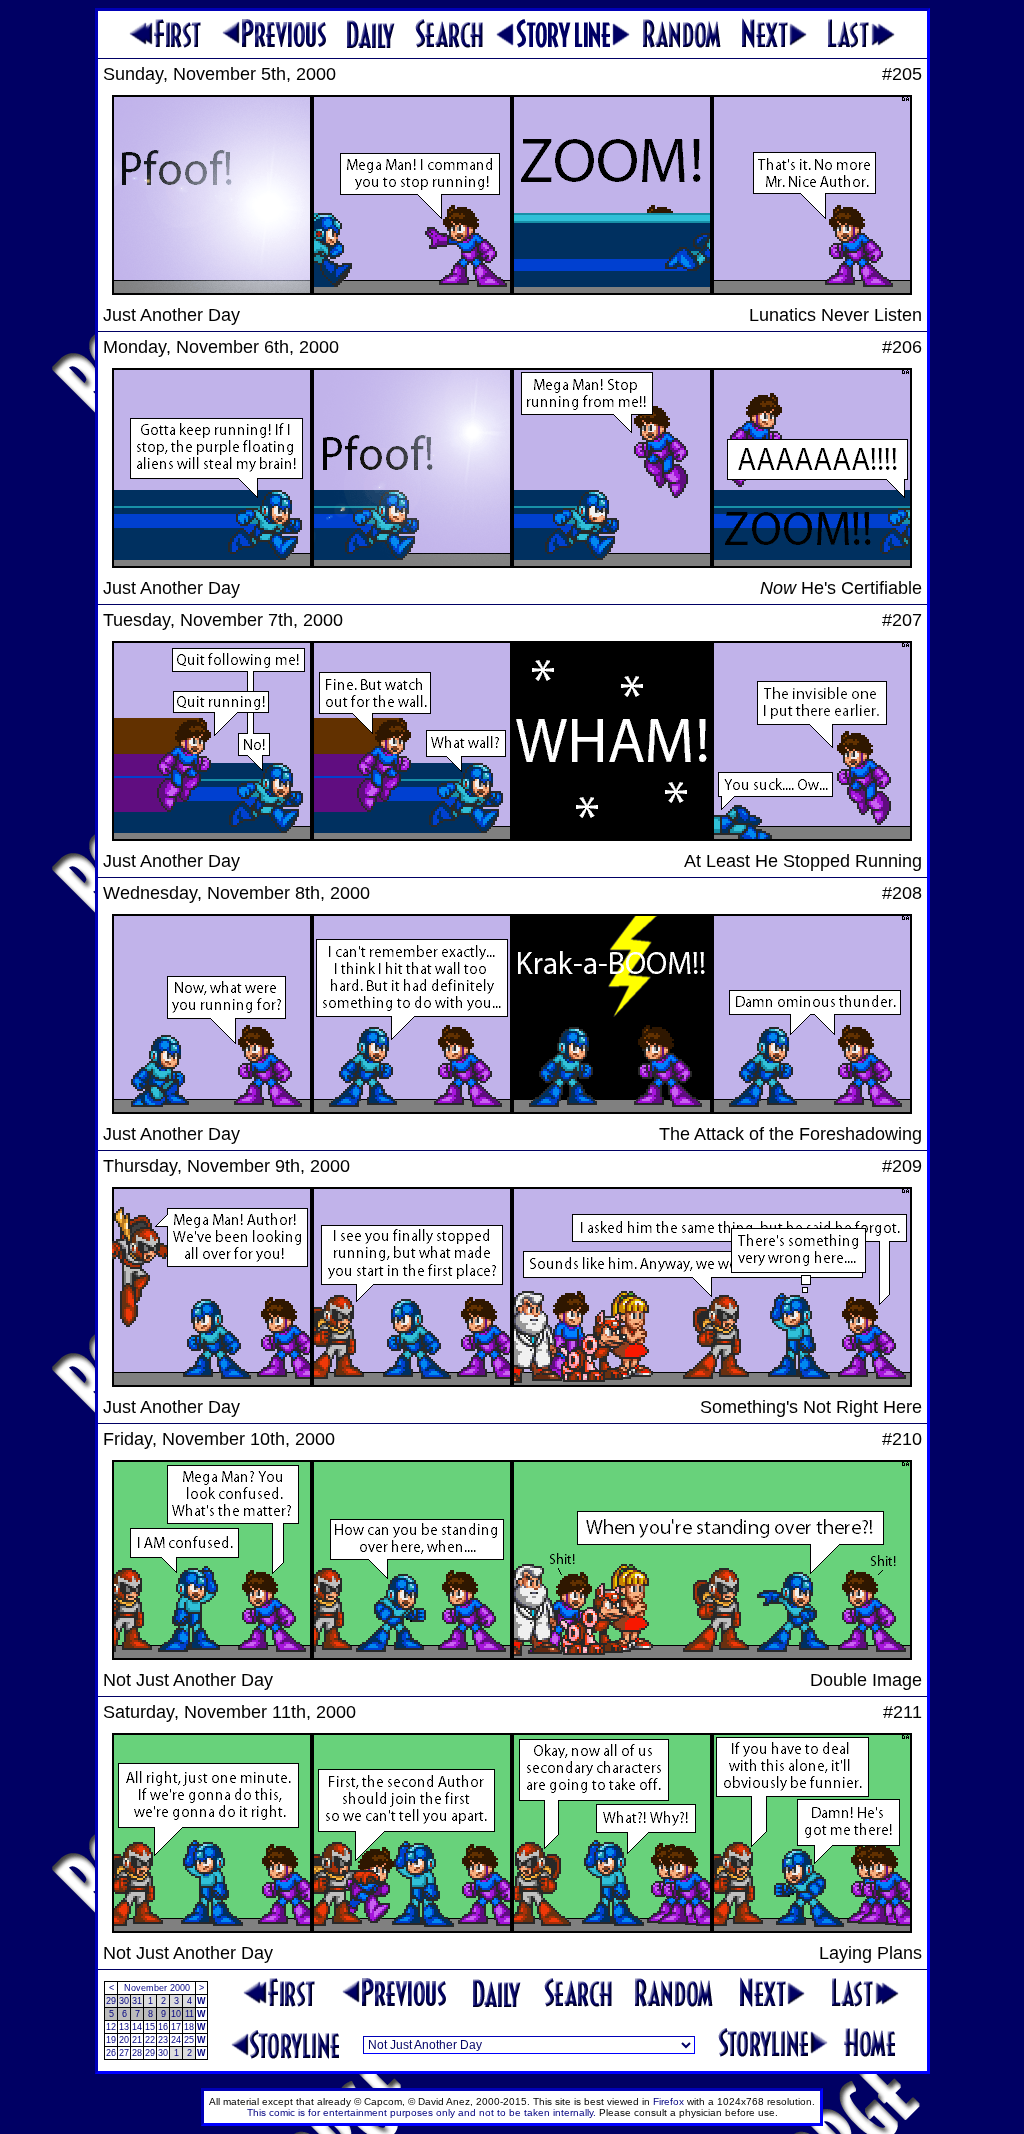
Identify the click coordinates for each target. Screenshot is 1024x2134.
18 (189, 2027)
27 (124, 2053)
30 (124, 2001)
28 (137, 2053)
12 (111, 2027)
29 (111, 2001)
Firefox (668, 2101)
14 (137, 2027)
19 (111, 2040)
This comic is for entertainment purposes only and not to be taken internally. (421, 2112)
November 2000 (157, 1988)
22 (150, 2040)
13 (124, 2027)
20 (124, 2040)
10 (176, 2014)
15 (150, 2027)
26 (111, 2053)
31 (137, 2001)
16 (163, 2027)
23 (163, 2040)
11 (189, 2014)
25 (189, 2040)
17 (176, 2027)
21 (137, 2040)
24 (176, 2040)
